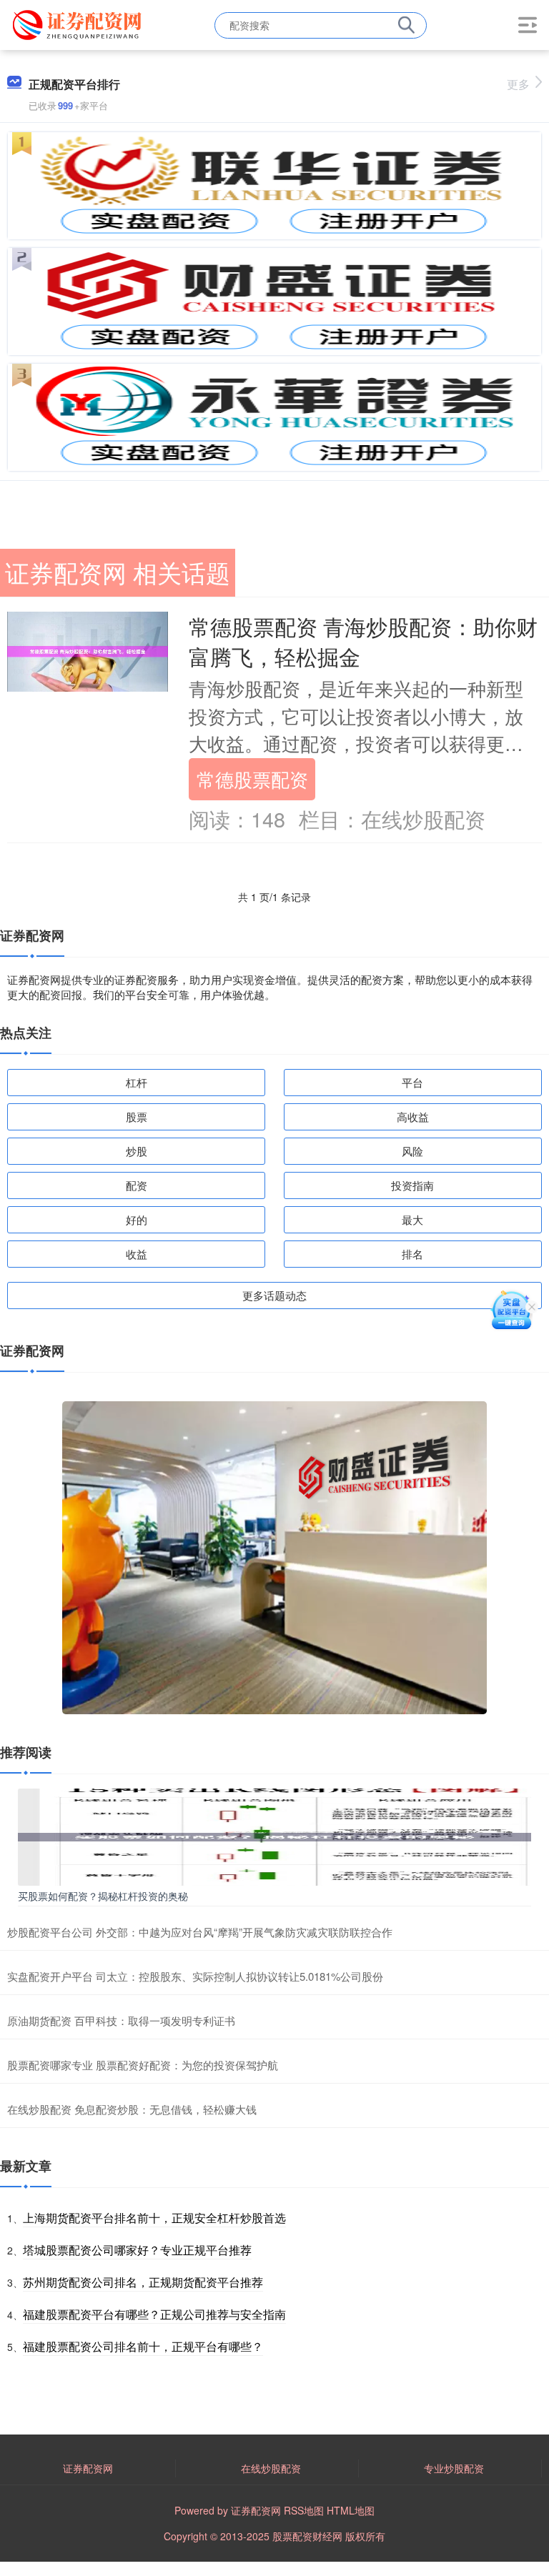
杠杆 (137, 1082)
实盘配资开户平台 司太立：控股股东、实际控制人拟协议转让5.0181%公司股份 (195, 1976)
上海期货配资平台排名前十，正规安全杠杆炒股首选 (154, 2218)
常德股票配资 (252, 779)
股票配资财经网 (307, 2536)
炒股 (137, 1151)
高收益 (413, 1117)
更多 (518, 84)
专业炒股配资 (454, 2468)
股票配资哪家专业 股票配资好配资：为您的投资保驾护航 (143, 2065)
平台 (412, 1082)
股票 (137, 1117)
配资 (137, 1185)
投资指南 (412, 1185)
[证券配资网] (79, 24)
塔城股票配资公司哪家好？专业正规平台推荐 (137, 2250)
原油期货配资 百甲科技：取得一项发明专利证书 (121, 2020)
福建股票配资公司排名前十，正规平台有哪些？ (143, 2346)
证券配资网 (88, 2468)
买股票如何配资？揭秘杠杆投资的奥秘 (103, 1896)
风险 (412, 1151)
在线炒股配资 (271, 2468)
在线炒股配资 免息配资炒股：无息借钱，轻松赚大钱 (132, 2109)
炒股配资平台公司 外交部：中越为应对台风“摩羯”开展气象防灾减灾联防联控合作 (200, 1932)
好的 (137, 1219)
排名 (412, 1254)
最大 (412, 1219)
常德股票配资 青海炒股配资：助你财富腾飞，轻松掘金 (363, 641)
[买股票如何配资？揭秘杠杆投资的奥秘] (274, 1835)
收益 (137, 1254)
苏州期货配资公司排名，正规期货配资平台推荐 (143, 2282)
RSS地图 (304, 2510)
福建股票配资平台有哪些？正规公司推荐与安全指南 (154, 2314)
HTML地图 (351, 2510)
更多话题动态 (274, 1295)
